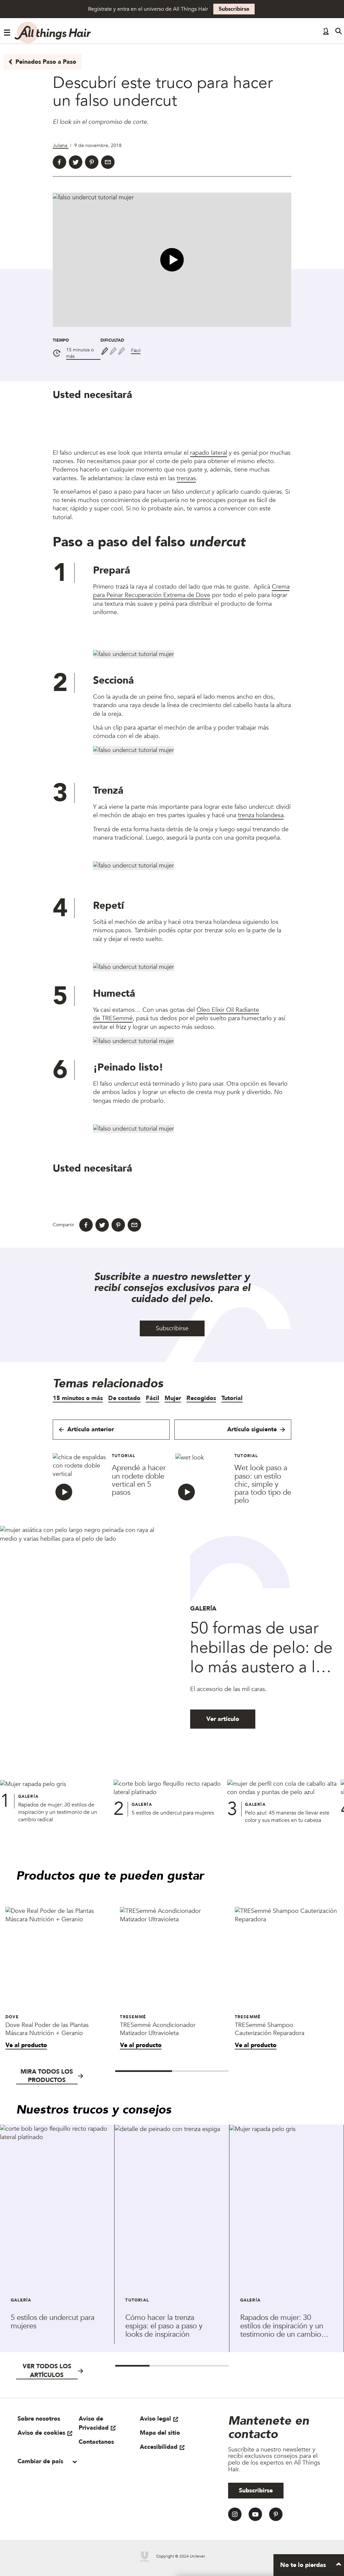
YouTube (255, 2514)
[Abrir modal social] (326, 33)
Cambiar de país (41, 2461)
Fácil (136, 351)
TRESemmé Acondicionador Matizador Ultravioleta (158, 2029)
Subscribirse (234, 9)
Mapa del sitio (160, 2433)
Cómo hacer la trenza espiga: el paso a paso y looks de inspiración (164, 2326)
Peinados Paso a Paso (46, 62)
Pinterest (276, 2514)
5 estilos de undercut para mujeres (173, 1813)
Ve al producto (26, 2045)
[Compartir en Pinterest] (92, 162)
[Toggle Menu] (7, 33)
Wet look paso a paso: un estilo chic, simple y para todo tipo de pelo (263, 1484)
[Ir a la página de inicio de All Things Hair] (53, 33)
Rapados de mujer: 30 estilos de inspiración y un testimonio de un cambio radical (58, 1812)
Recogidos (201, 1398)
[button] (172, 260)
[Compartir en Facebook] (59, 162)
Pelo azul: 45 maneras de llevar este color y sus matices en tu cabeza (287, 1817)
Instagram (235, 2514)
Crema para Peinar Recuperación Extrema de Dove (191, 591)
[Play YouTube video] (172, 260)
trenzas (186, 478)
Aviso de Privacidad (94, 2423)
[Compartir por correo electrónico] (108, 162)
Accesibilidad (159, 2447)
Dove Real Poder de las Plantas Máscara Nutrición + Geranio (47, 2029)
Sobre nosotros (39, 2419)
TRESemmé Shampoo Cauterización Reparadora (270, 2029)
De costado (124, 1398)
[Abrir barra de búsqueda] (339, 33)
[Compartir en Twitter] (76, 162)
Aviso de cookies (41, 2433)
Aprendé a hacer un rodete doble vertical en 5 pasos (139, 1480)
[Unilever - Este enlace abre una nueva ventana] (145, 2557)
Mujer (173, 1398)
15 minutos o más (80, 353)
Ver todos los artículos (47, 2371)
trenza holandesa (261, 815)
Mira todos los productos (47, 2076)
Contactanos (96, 2442)
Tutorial (232, 1398)
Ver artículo (223, 1719)
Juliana (61, 145)
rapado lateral (209, 453)
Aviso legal (155, 2419)
